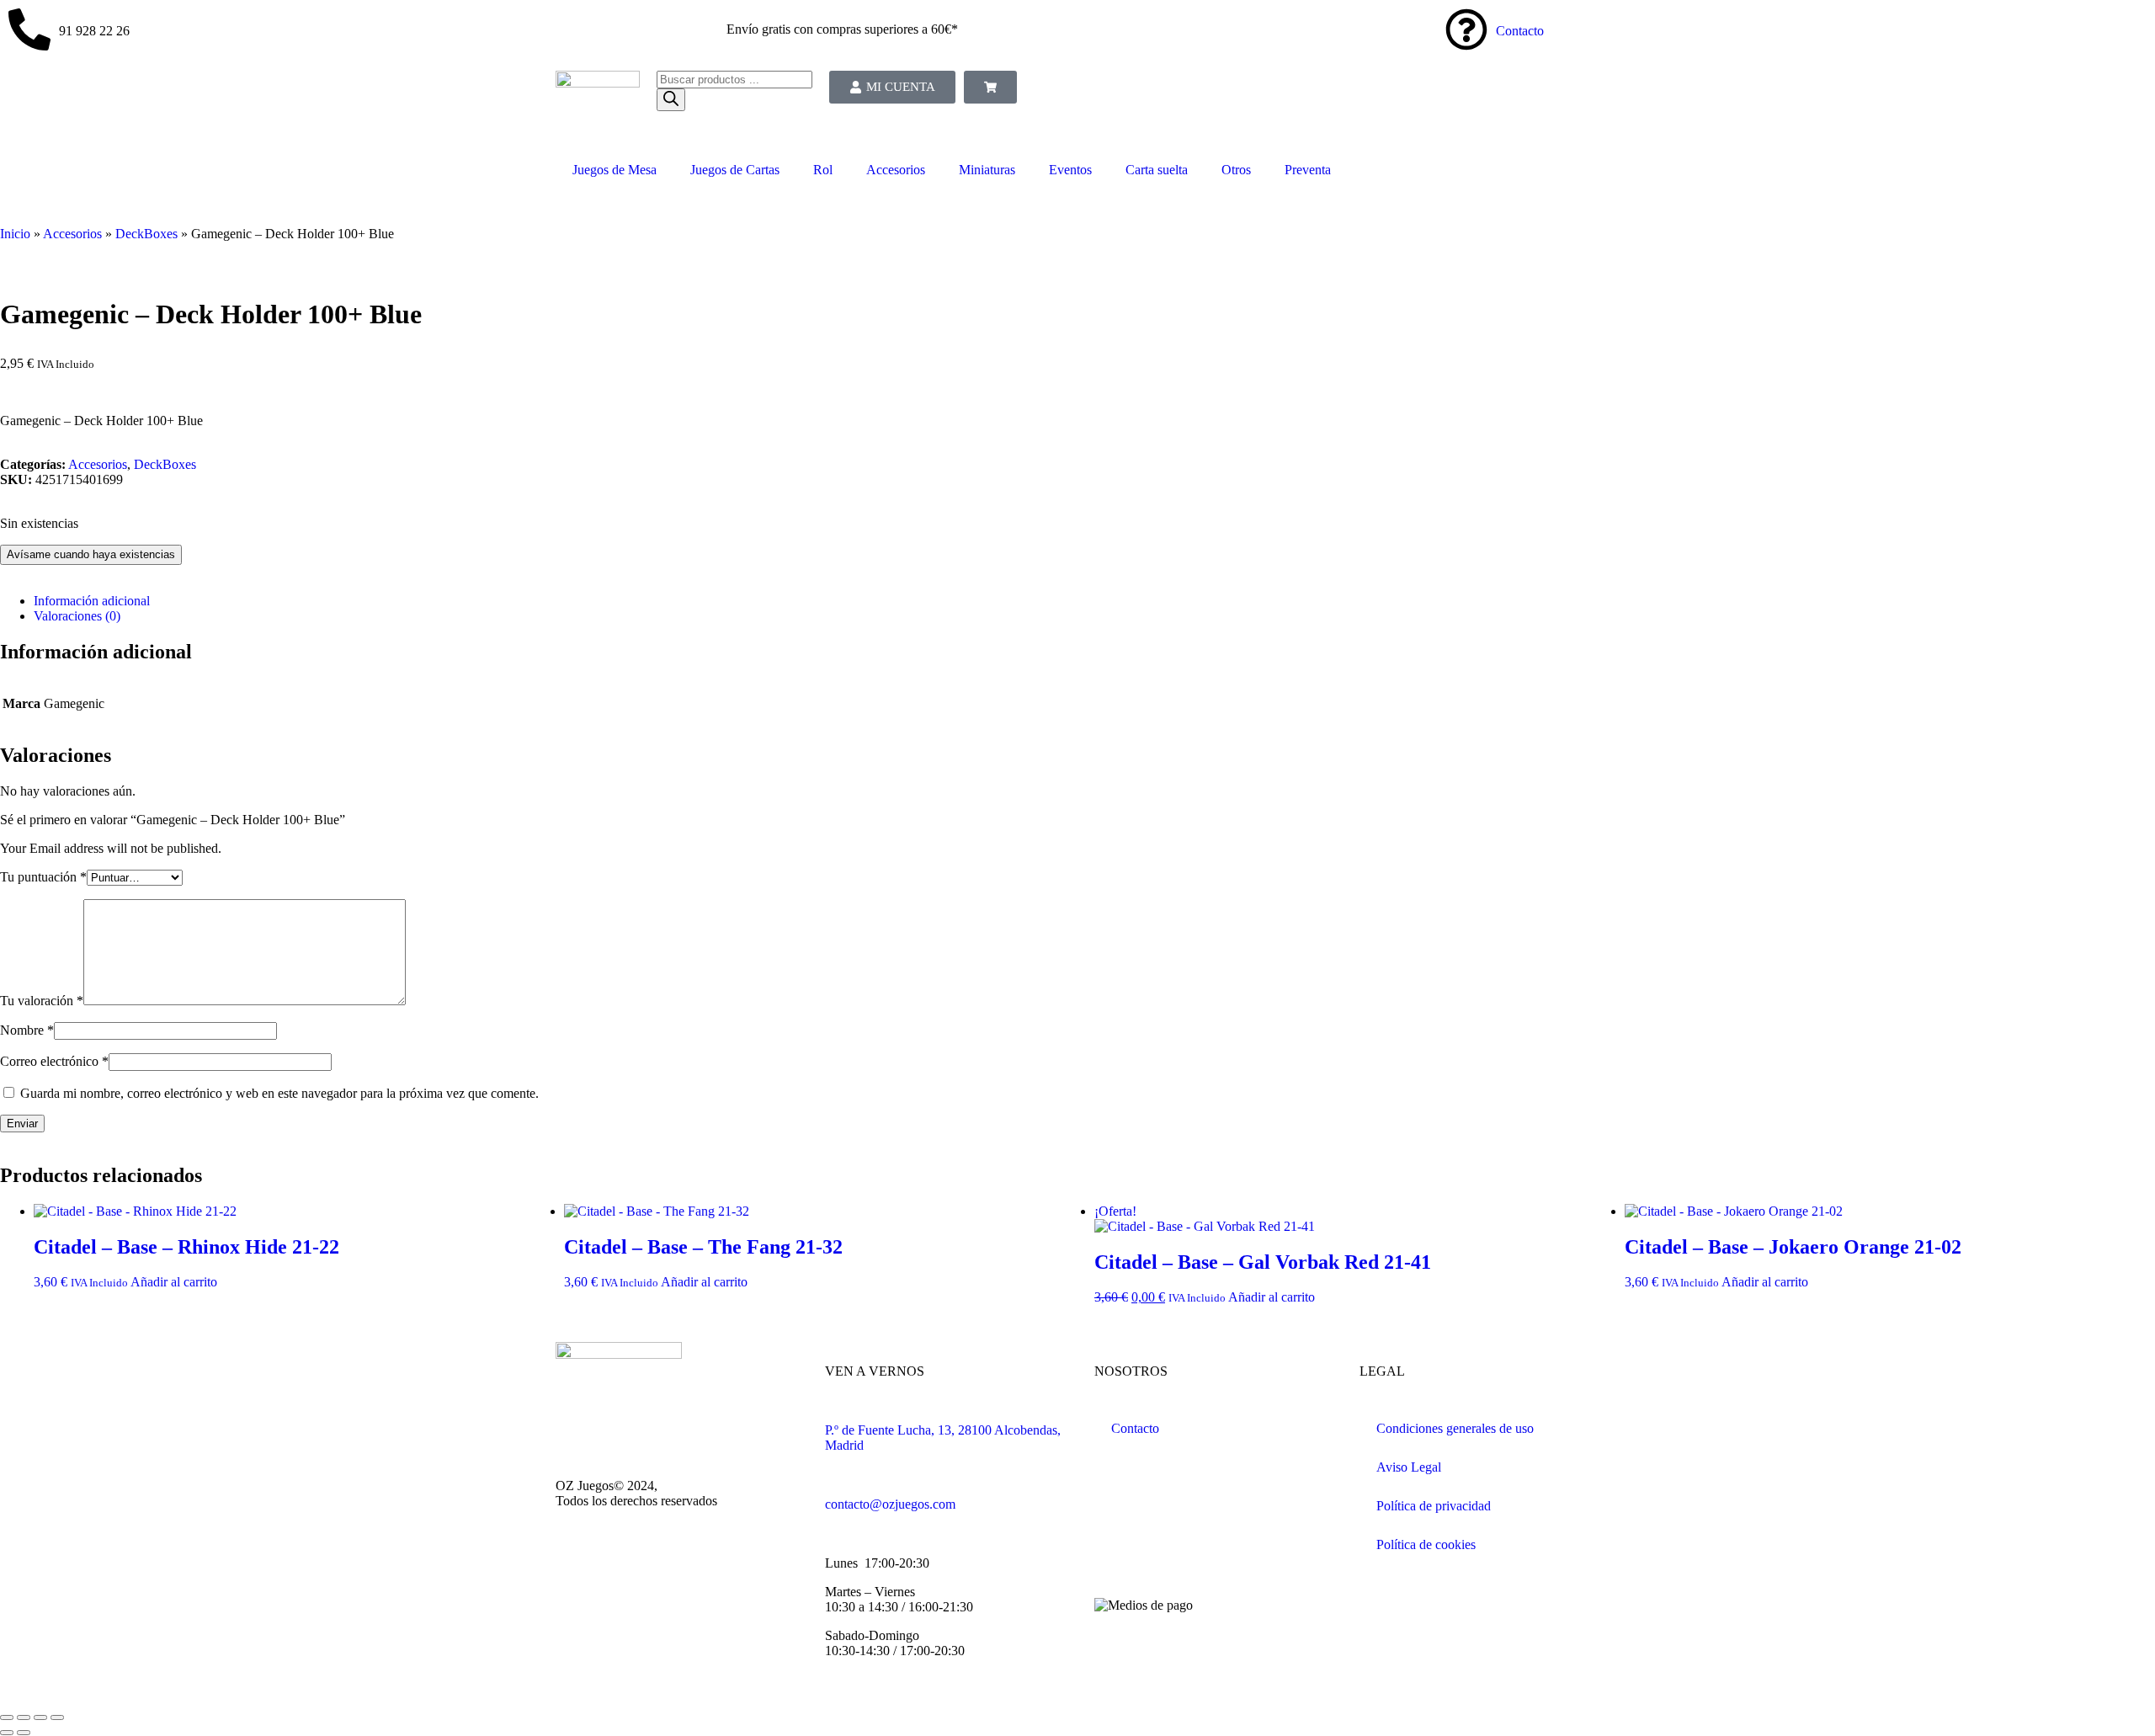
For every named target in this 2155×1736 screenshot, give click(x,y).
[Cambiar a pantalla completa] (40, 1717)
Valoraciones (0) (77, 616)
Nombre (27, 1030)
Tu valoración (42, 1001)
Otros (1236, 170)
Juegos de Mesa (615, 170)
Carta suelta (1157, 170)
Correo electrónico (54, 1061)
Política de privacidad (1434, 1506)
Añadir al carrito (174, 1282)
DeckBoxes (146, 234)
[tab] (1094, 601)
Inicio (15, 234)
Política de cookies (1426, 1544)
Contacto (1520, 31)
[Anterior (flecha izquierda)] (7, 1733)
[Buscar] (671, 100)
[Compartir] (24, 1717)
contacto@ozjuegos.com (890, 1504)
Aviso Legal (1409, 1467)
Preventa (1308, 170)
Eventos (1070, 170)
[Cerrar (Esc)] (7, 1717)
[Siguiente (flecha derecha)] (24, 1733)
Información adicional (92, 601)
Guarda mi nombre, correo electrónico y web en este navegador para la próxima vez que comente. (279, 1093)
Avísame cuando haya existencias (91, 554)
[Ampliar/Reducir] (57, 1717)
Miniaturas (987, 170)
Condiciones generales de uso (1455, 1428)
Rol (823, 170)
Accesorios (896, 170)
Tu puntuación (43, 877)
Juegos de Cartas (735, 170)
